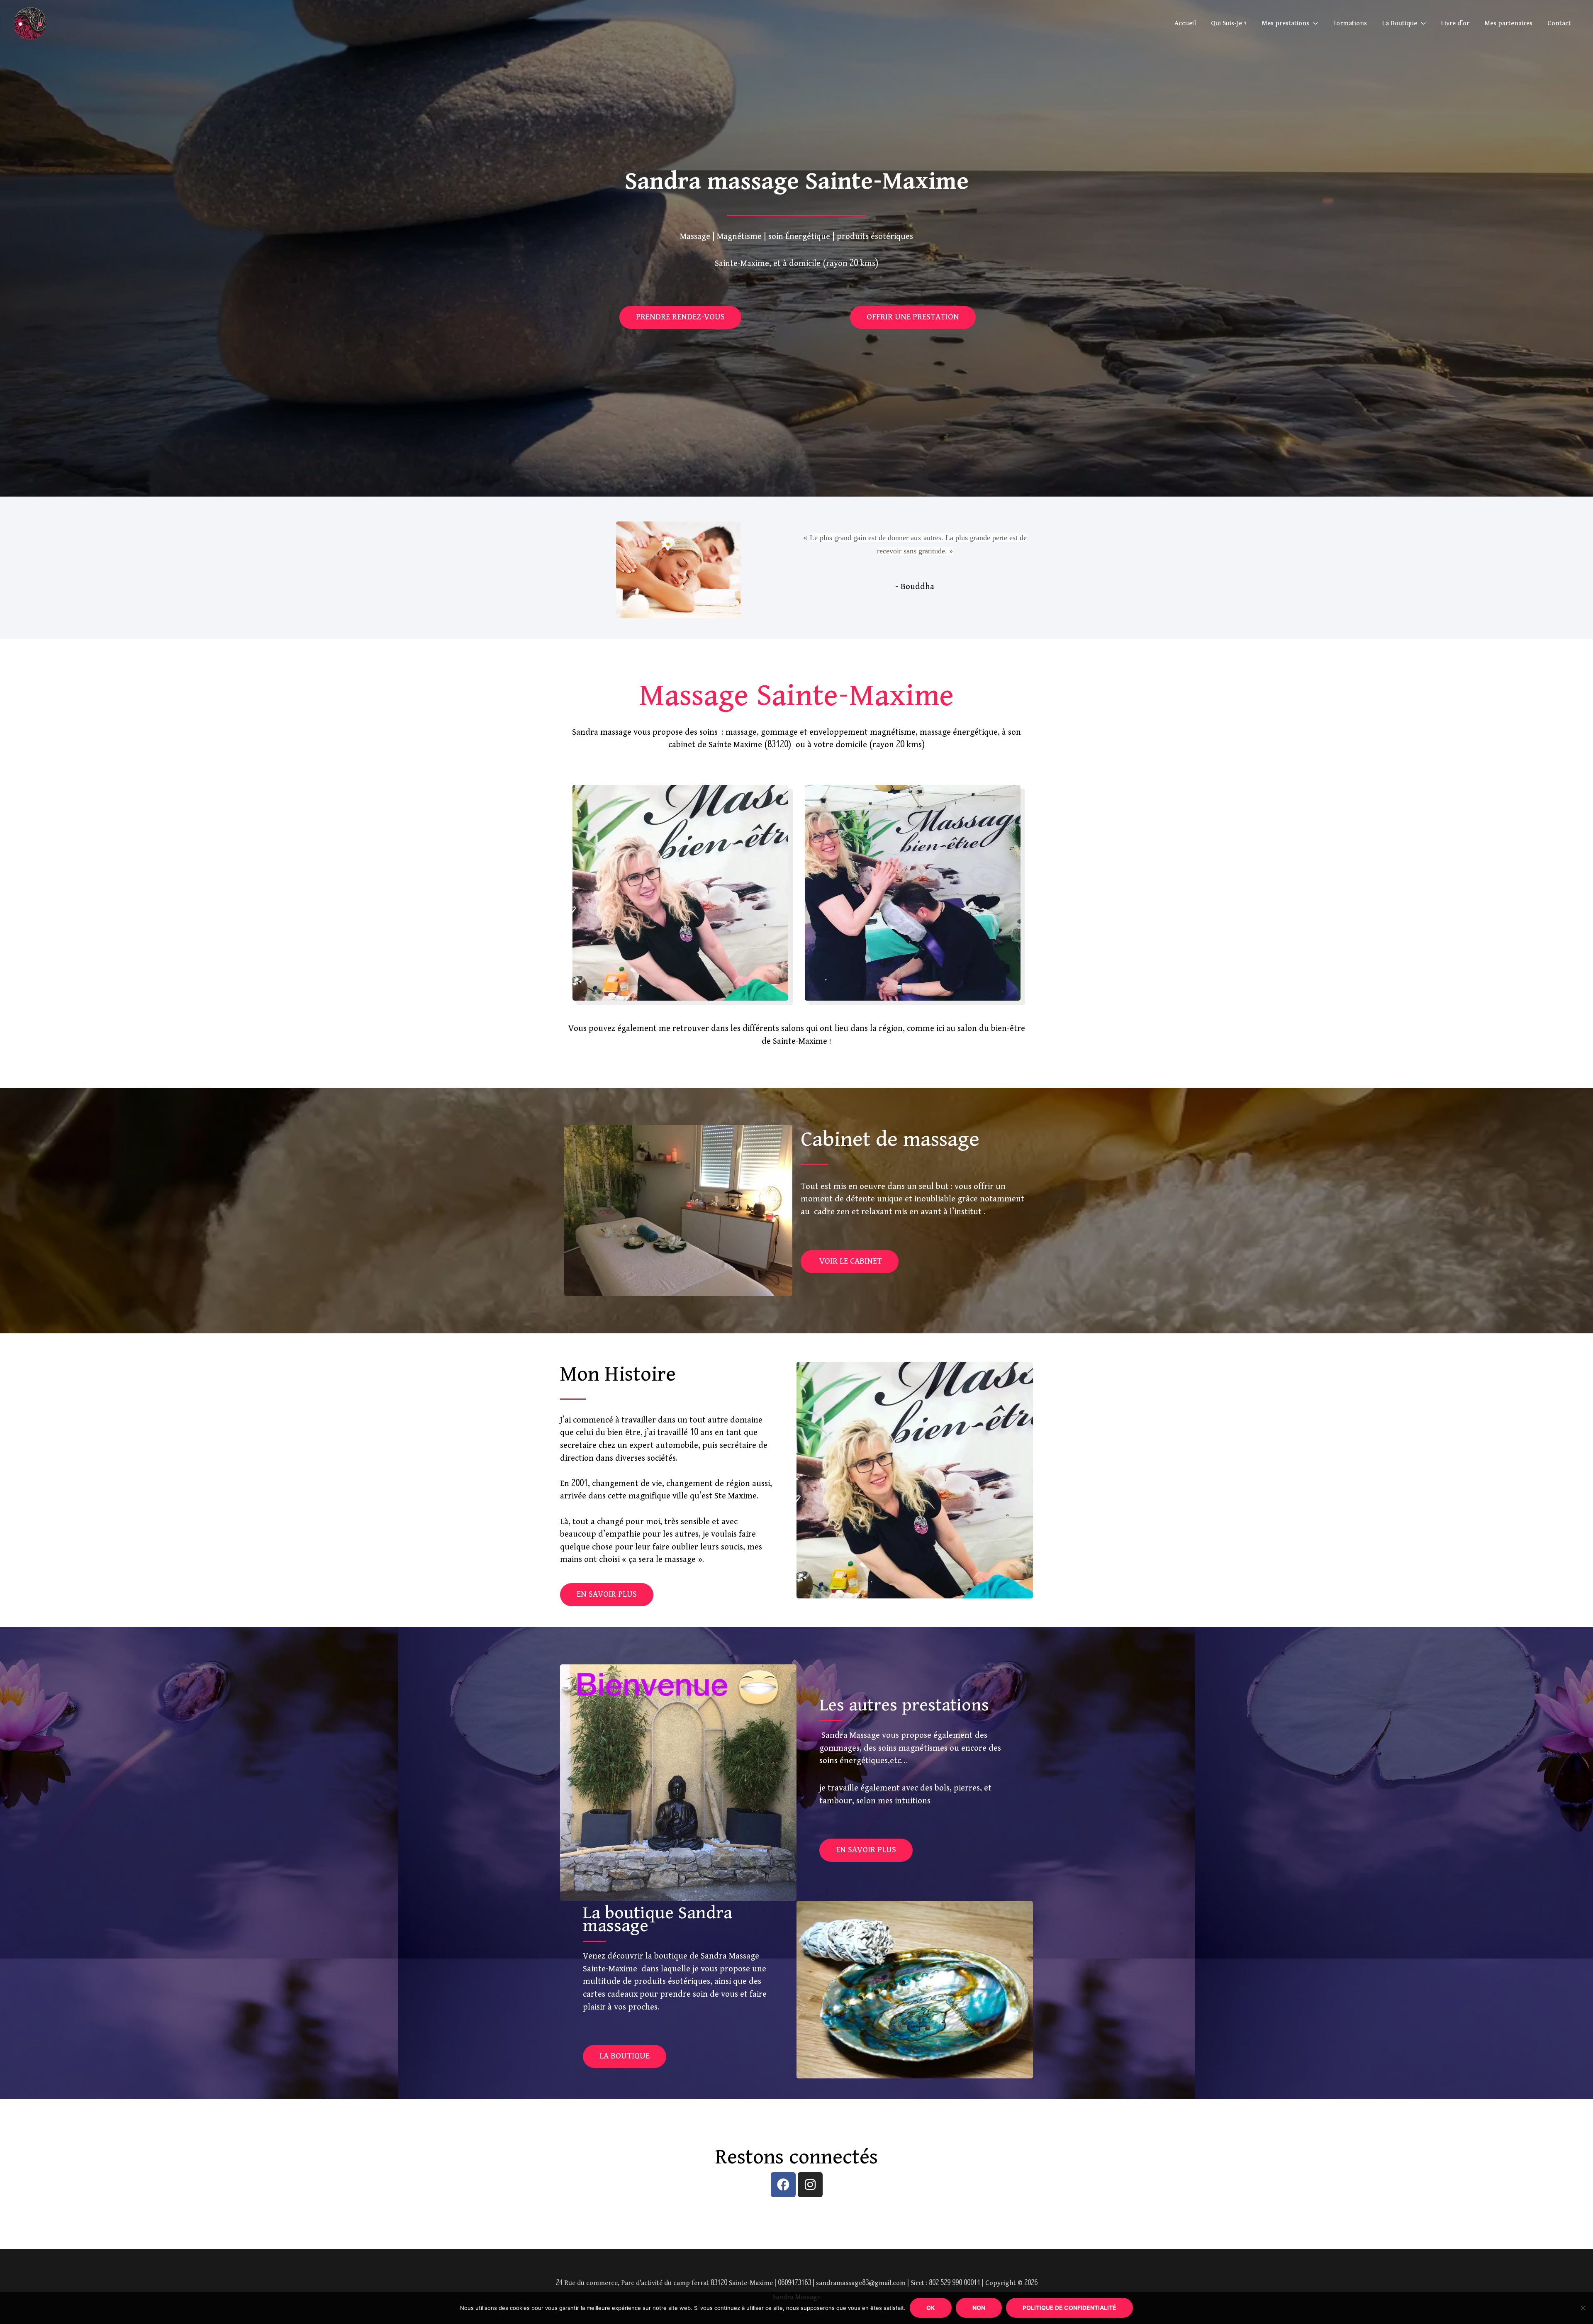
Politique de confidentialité (1069, 2308)
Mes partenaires (1508, 23)
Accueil (1185, 23)
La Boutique (1399, 23)
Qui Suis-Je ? (1229, 23)
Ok (931, 2308)
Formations (1350, 23)
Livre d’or (1455, 23)
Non (979, 2308)
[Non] (1583, 2308)
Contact (1559, 23)
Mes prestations (1285, 23)
